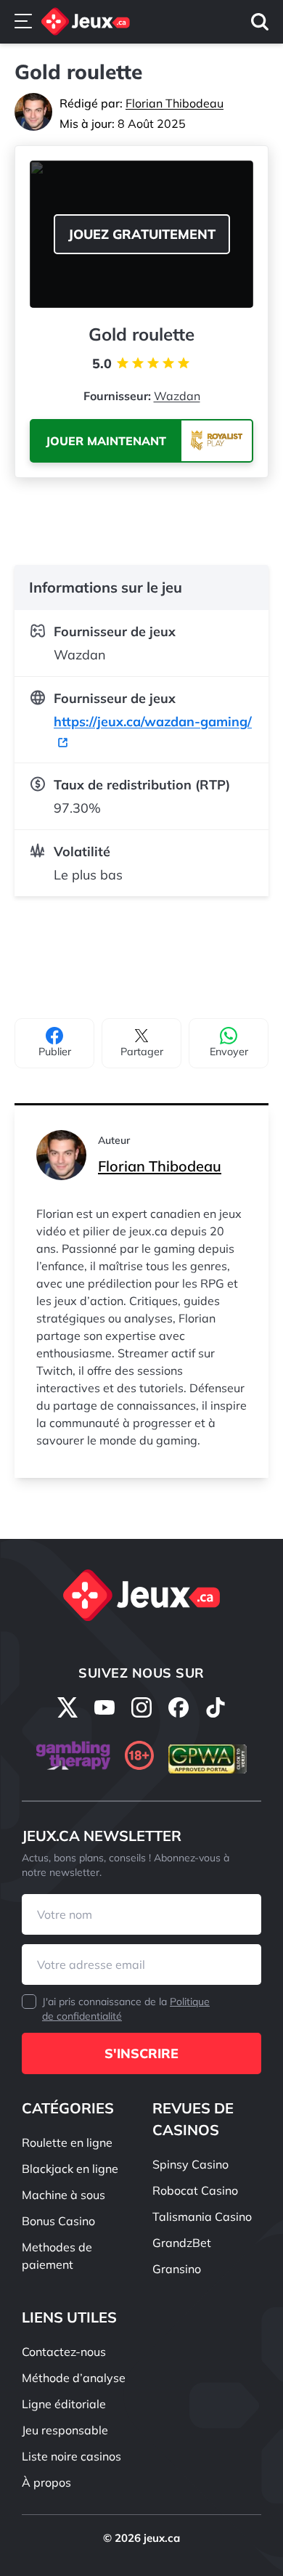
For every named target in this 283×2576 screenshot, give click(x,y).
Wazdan (177, 396)
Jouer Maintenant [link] (106, 441)
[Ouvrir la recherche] (260, 22)
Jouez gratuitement (142, 234)
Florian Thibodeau (175, 103)
